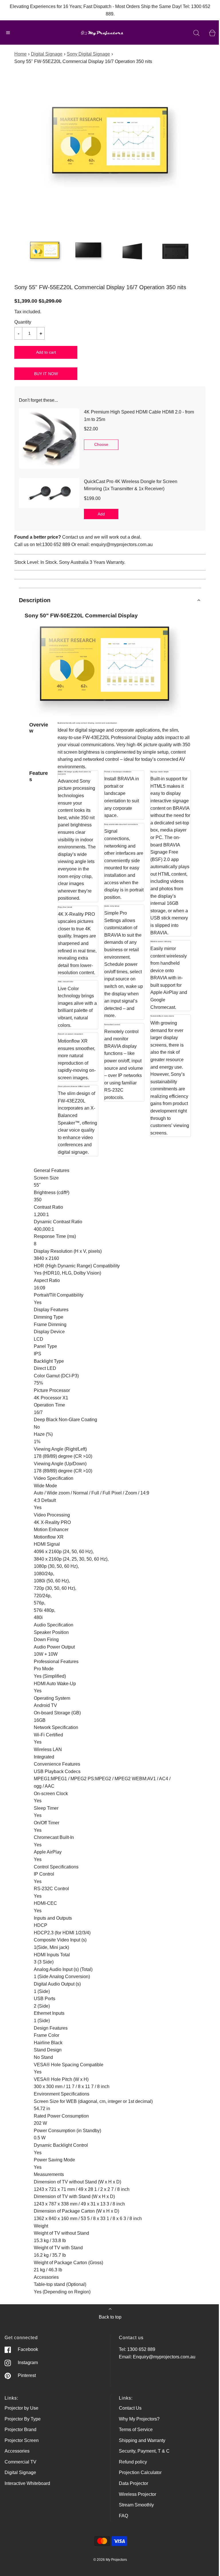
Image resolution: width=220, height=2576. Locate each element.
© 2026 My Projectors (110, 2560)
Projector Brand (20, 2430)
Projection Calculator (140, 2472)
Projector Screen (22, 2440)
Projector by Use (21, 2408)
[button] (45, 251)
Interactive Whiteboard (27, 2483)
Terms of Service (136, 2430)
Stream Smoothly (136, 2505)
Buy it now (46, 374)
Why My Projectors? (139, 2419)
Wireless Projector (137, 2494)
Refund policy (133, 2462)
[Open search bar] (196, 33)
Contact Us (130, 2408)
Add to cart (46, 352)
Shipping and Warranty (142, 2440)
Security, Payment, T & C (144, 2451)
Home (20, 54)
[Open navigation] (8, 33)
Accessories (17, 2451)
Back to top (110, 2317)
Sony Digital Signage (88, 54)
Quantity (23, 322)
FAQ (123, 2516)
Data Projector (133, 2483)
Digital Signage (47, 54)
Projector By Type (23, 2419)
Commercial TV (20, 2462)
